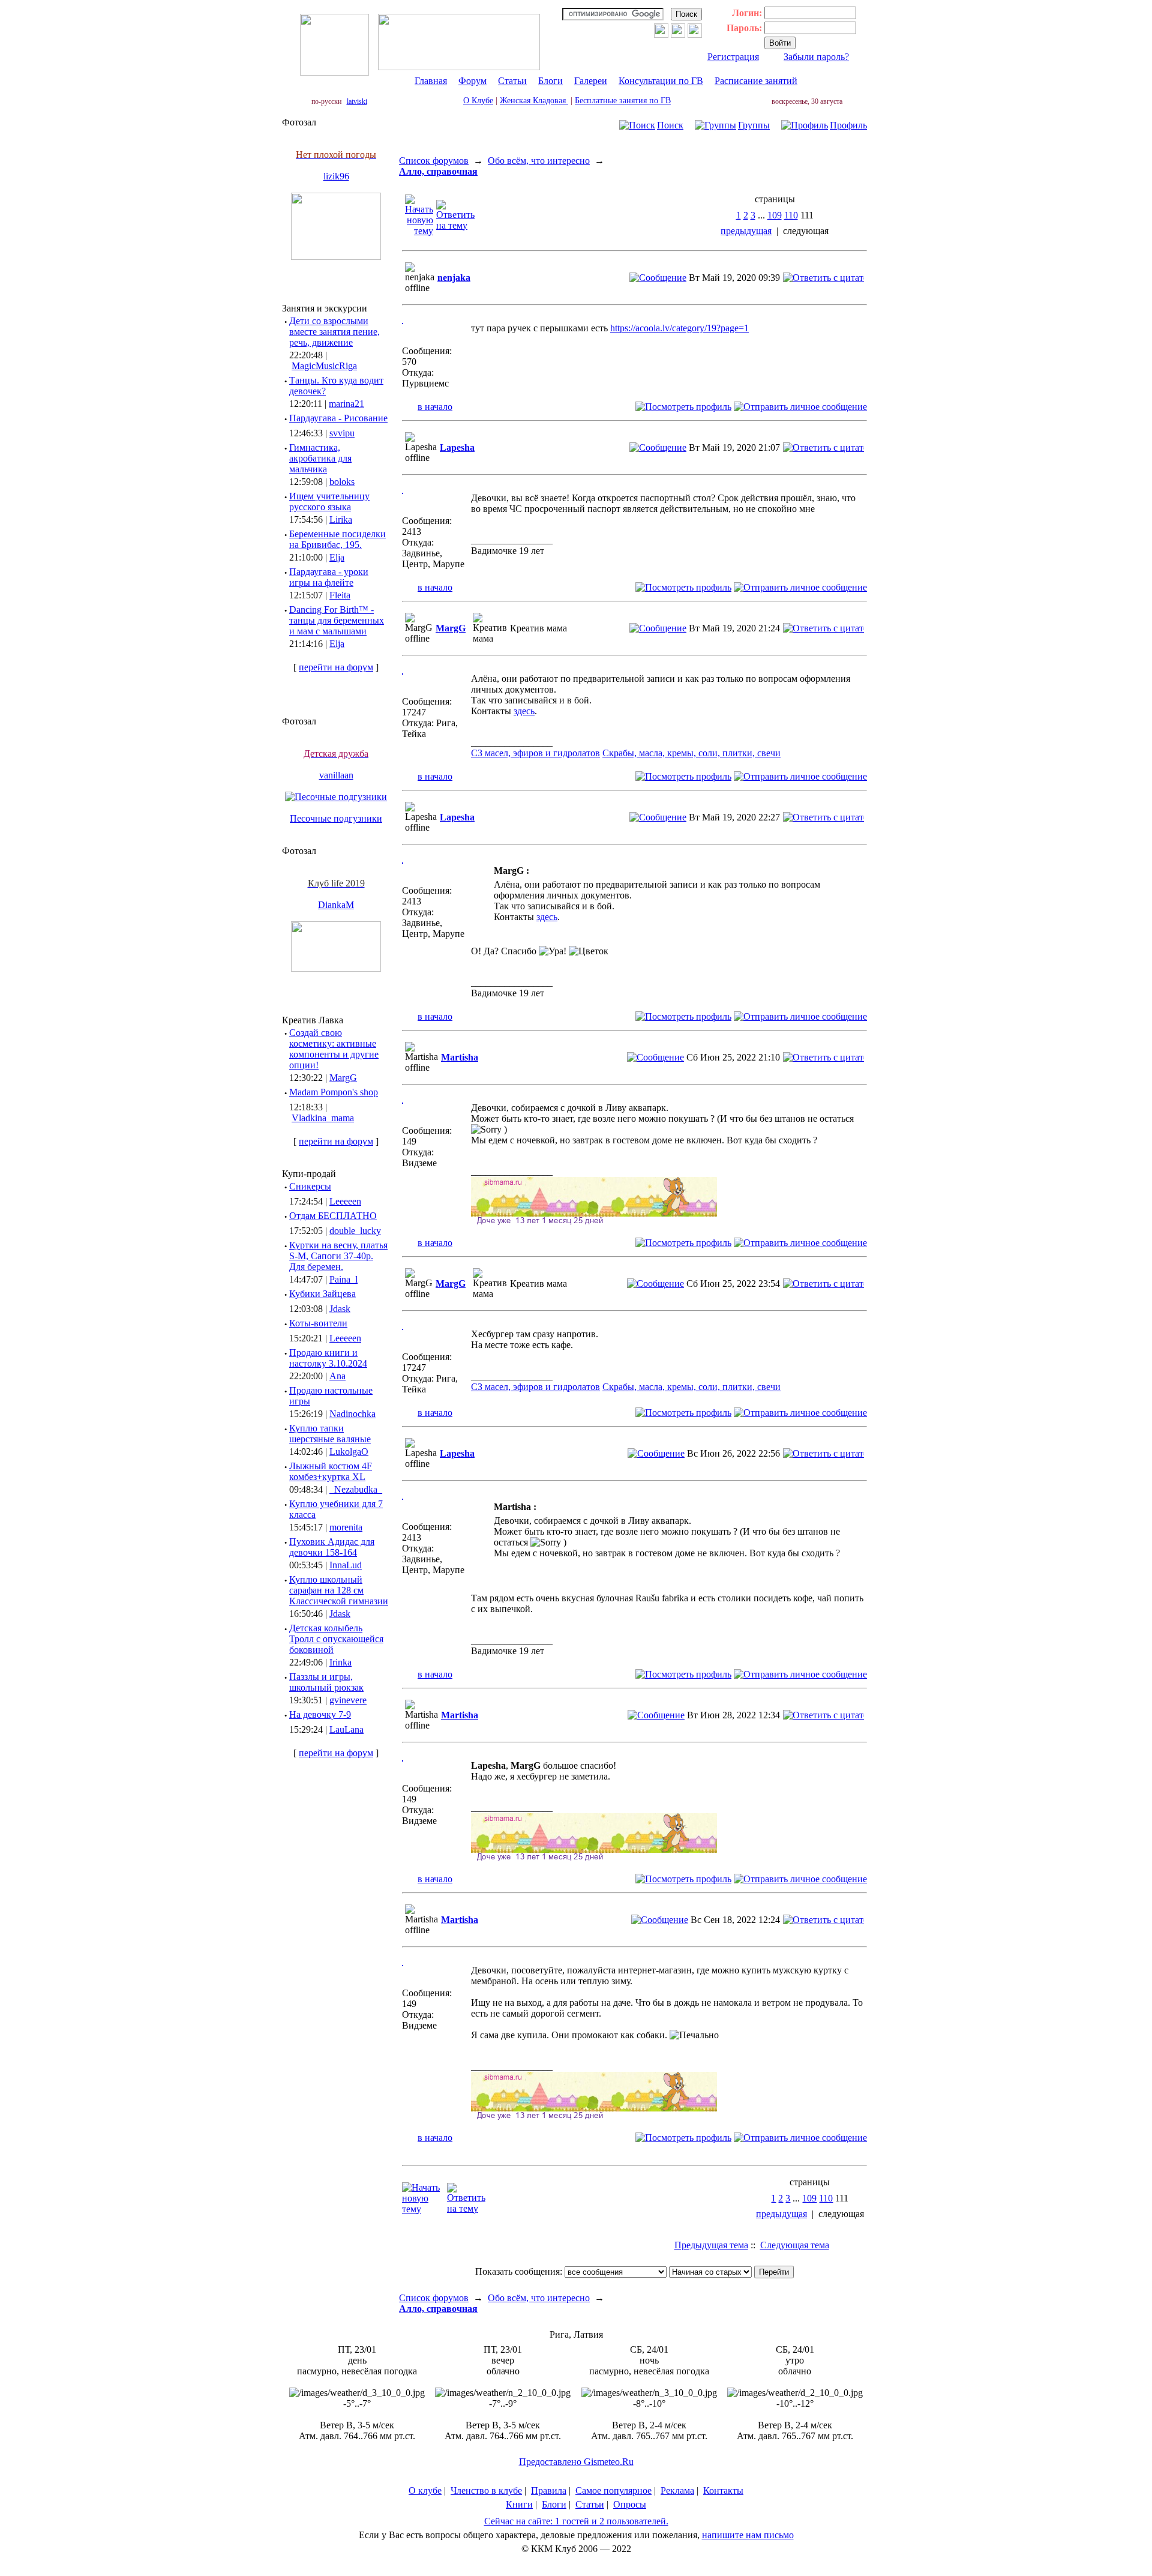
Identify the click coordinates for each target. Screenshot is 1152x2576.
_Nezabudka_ (356, 1489)
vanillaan (336, 775)
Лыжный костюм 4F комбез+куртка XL (331, 1471)
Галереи (591, 81)
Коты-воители (318, 1323)
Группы (754, 125)
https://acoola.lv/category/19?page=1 (679, 328)
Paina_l (343, 1279)
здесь (524, 711)
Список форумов (434, 161)
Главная (431, 81)
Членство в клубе (486, 2490)
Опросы (630, 2504)
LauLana (346, 1729)
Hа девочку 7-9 (320, 1714)
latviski (357, 101)
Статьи (512, 81)
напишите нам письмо (748, 2535)
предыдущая (746, 231)
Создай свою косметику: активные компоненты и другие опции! (334, 1049)
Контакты (723, 2490)
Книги (519, 2504)
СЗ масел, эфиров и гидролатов (535, 753)
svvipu (342, 433)
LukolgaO (349, 1452)
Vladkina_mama (323, 1118)
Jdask (340, 1309)
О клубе (425, 2490)
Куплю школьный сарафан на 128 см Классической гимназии (339, 1590)
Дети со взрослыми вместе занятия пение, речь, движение (334, 332)
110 (791, 215)
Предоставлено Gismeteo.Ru (576, 2462)
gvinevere (348, 1700)
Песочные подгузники (336, 818)
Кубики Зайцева (322, 1294)
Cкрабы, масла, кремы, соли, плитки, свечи (691, 753)
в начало (435, 407)
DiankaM (336, 905)
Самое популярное (613, 2490)
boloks (342, 482)
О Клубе (478, 101)
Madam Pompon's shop (334, 1092)
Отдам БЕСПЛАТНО (333, 1216)
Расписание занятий (756, 81)
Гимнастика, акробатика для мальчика (320, 458)
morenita (346, 1527)
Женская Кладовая (534, 101)
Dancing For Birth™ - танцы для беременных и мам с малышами (337, 620)
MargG (343, 1078)
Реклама (677, 2490)
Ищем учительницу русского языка (329, 501)
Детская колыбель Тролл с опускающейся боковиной (336, 1639)
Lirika (341, 519)
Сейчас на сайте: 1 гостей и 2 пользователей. (576, 2521)
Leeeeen (345, 1201)
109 (775, 215)
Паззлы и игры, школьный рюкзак (326, 1682)
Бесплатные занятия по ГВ (623, 101)
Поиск (670, 125)
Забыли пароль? (816, 57)
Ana (337, 1376)
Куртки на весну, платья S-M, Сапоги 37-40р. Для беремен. (338, 1256)
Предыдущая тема (711, 2245)
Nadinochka (352, 1414)
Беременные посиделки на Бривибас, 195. (337, 539)
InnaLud (346, 1565)
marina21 (346, 404)
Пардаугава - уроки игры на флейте (329, 577)
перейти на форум (336, 667)
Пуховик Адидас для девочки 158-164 (332, 1547)
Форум (472, 81)
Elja (337, 557)
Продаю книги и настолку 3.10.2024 (328, 1358)
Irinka (340, 1662)
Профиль (848, 125)
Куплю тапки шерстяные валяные (330, 1434)
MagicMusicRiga (324, 366)
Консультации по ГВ (661, 81)
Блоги (550, 81)
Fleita (340, 595)
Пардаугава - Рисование (338, 418)
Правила (549, 2490)
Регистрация (733, 57)
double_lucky (355, 1231)
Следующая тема (795, 2245)
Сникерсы (310, 1186)
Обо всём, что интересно (539, 161)
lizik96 (336, 176)
